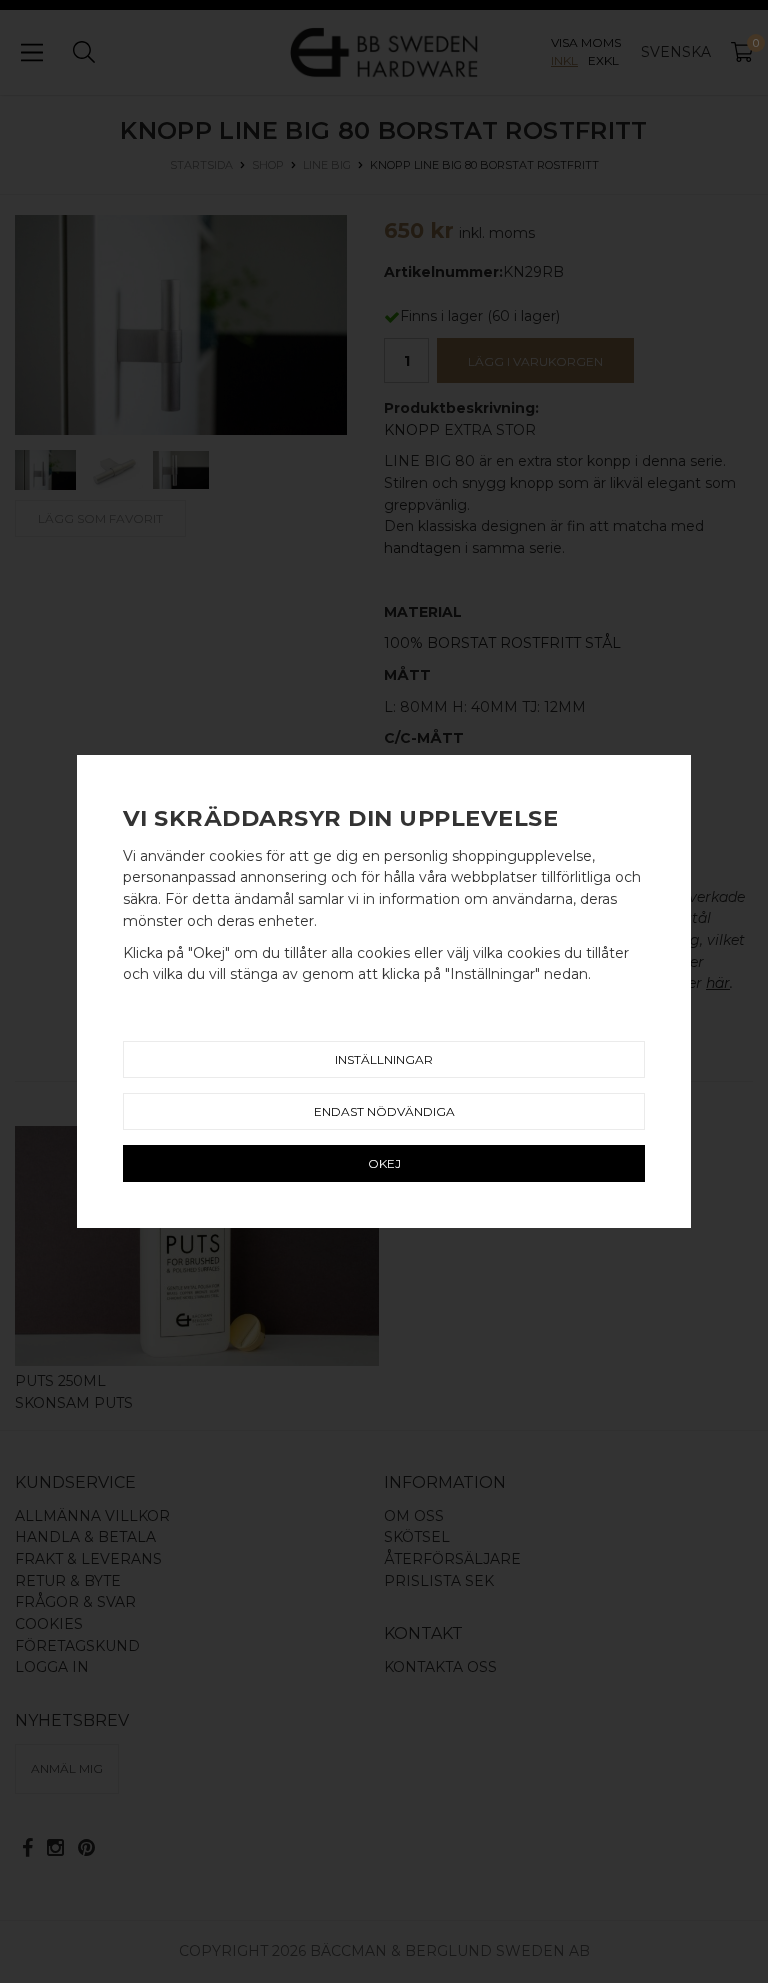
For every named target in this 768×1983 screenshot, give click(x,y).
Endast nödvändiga (384, 1111)
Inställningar (384, 1059)
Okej (384, 1163)
